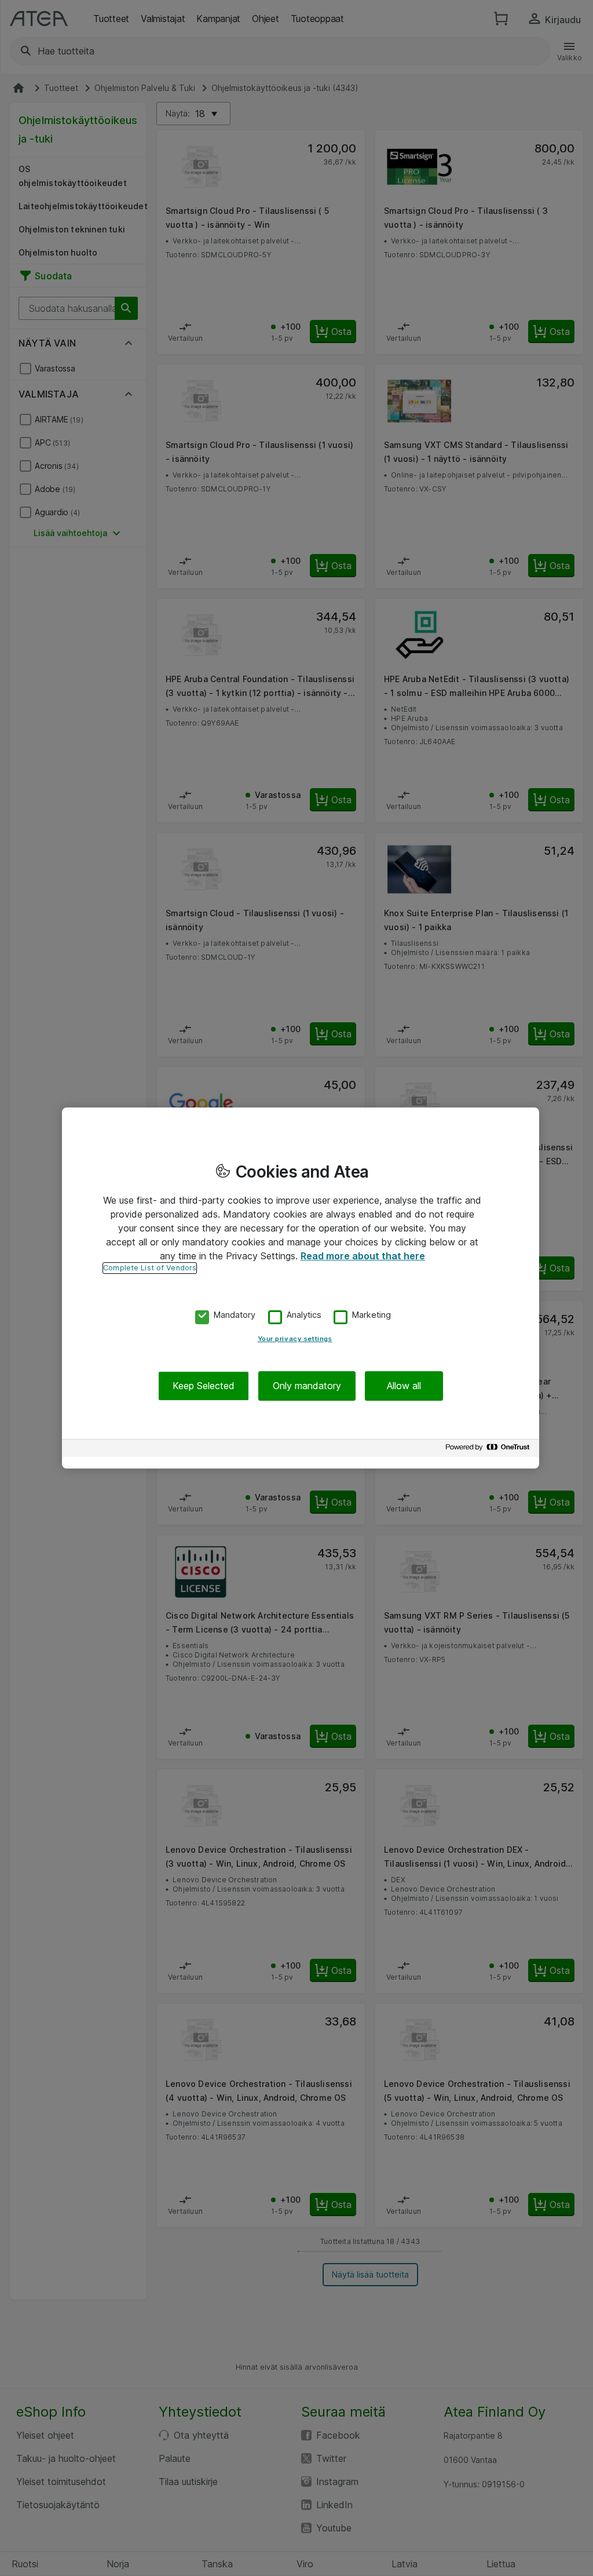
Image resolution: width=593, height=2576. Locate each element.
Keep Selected (204, 1386)
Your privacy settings (295, 1339)
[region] (301, 1288)
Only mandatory (307, 1386)
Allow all (404, 1386)
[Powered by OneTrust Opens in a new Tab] (489, 1450)
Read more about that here (363, 1256)
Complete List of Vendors (150, 1268)
